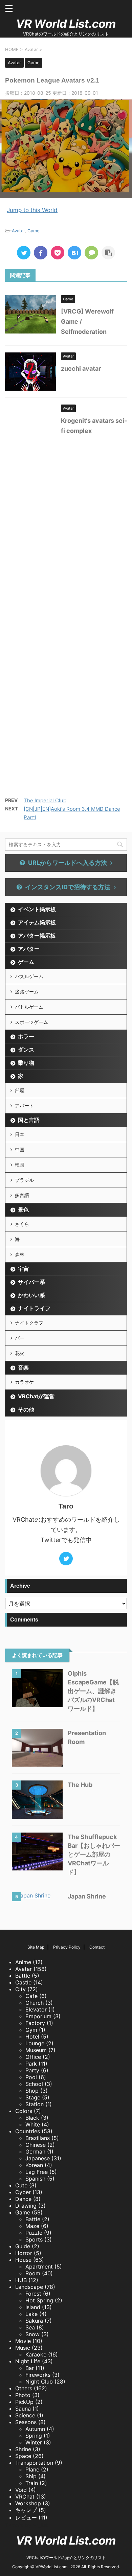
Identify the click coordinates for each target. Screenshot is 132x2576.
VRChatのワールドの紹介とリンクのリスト (66, 2558)
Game (34, 231)
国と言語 (29, 1120)
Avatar (18, 231)
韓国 (20, 1165)
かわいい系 (31, 1295)
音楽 (23, 1367)
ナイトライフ (34, 1308)
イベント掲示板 (37, 909)
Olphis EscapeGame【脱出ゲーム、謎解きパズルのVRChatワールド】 (93, 1691)
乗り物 (26, 1063)
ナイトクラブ (29, 1323)
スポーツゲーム (31, 1022)
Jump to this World (32, 210)
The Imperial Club (45, 800)
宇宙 (23, 1269)
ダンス (26, 1050)
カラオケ (24, 1382)
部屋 (20, 1090)
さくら (22, 1224)
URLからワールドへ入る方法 (68, 863)
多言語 (22, 1195)
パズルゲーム (29, 976)
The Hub (80, 1785)
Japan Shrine (87, 1896)
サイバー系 (31, 1282)
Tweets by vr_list (27, 2525)
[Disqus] (66, 536)
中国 (20, 1149)
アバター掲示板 (37, 936)
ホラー (26, 1036)
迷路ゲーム (27, 992)
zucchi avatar (81, 369)
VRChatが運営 (36, 1396)
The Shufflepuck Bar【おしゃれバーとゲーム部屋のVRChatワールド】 (94, 1854)
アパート (24, 1106)
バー (20, 1338)
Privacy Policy (67, 1947)
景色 (23, 1210)
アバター (29, 949)
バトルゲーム (29, 1007)
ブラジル (24, 1180)
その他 (26, 1409)
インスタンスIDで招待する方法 (68, 887)
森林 (20, 1254)
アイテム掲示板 (37, 922)
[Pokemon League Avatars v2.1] (74, 253)
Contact (97, 1947)
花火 (20, 1353)
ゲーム (26, 962)
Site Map (36, 1947)
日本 (20, 1134)
